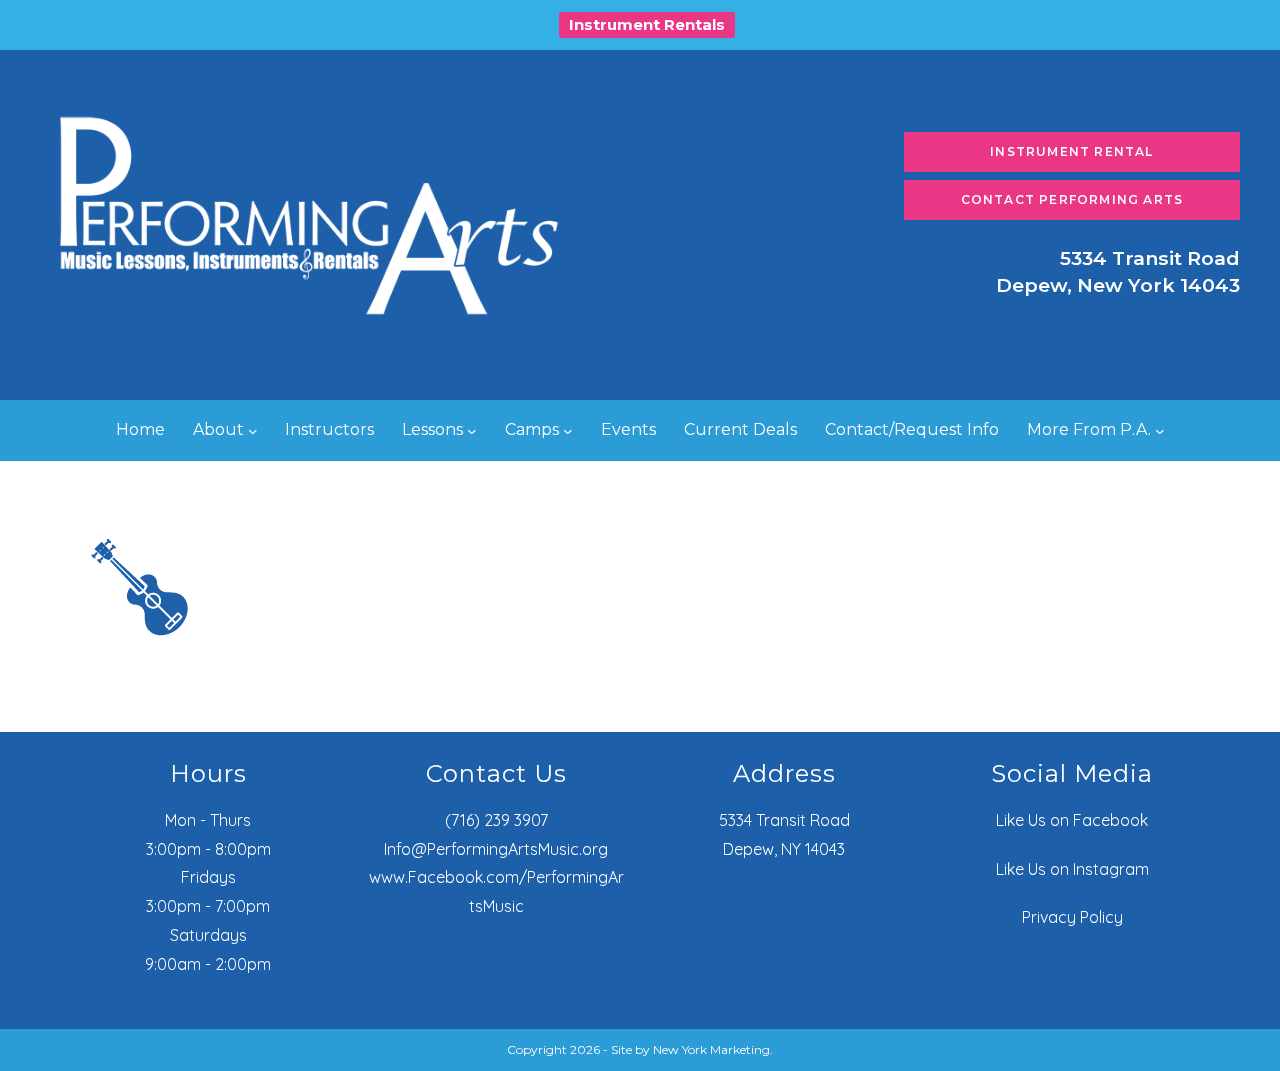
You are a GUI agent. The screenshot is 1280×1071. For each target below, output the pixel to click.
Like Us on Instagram (1072, 869)
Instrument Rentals (647, 24)
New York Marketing (711, 1049)
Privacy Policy (1072, 917)
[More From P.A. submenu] (1160, 431)
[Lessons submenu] (472, 431)
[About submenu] (253, 431)
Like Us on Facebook (1072, 820)
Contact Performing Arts (1072, 199)
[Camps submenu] (568, 431)
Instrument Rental (1071, 151)
